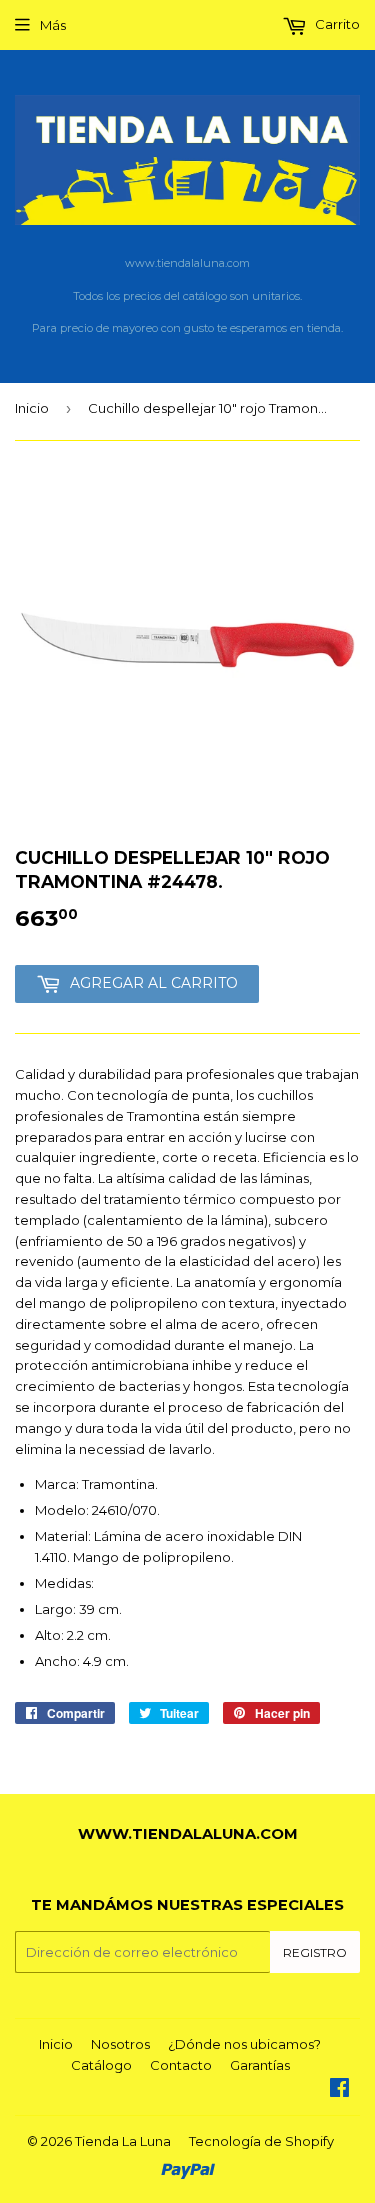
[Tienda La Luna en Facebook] (339, 2090)
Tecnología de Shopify (261, 2141)
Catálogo (101, 2065)
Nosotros (120, 2044)
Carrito (336, 24)
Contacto (181, 2065)
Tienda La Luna (123, 2141)
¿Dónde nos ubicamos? (244, 2044)
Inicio (32, 408)
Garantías (260, 2065)
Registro (315, 1952)
